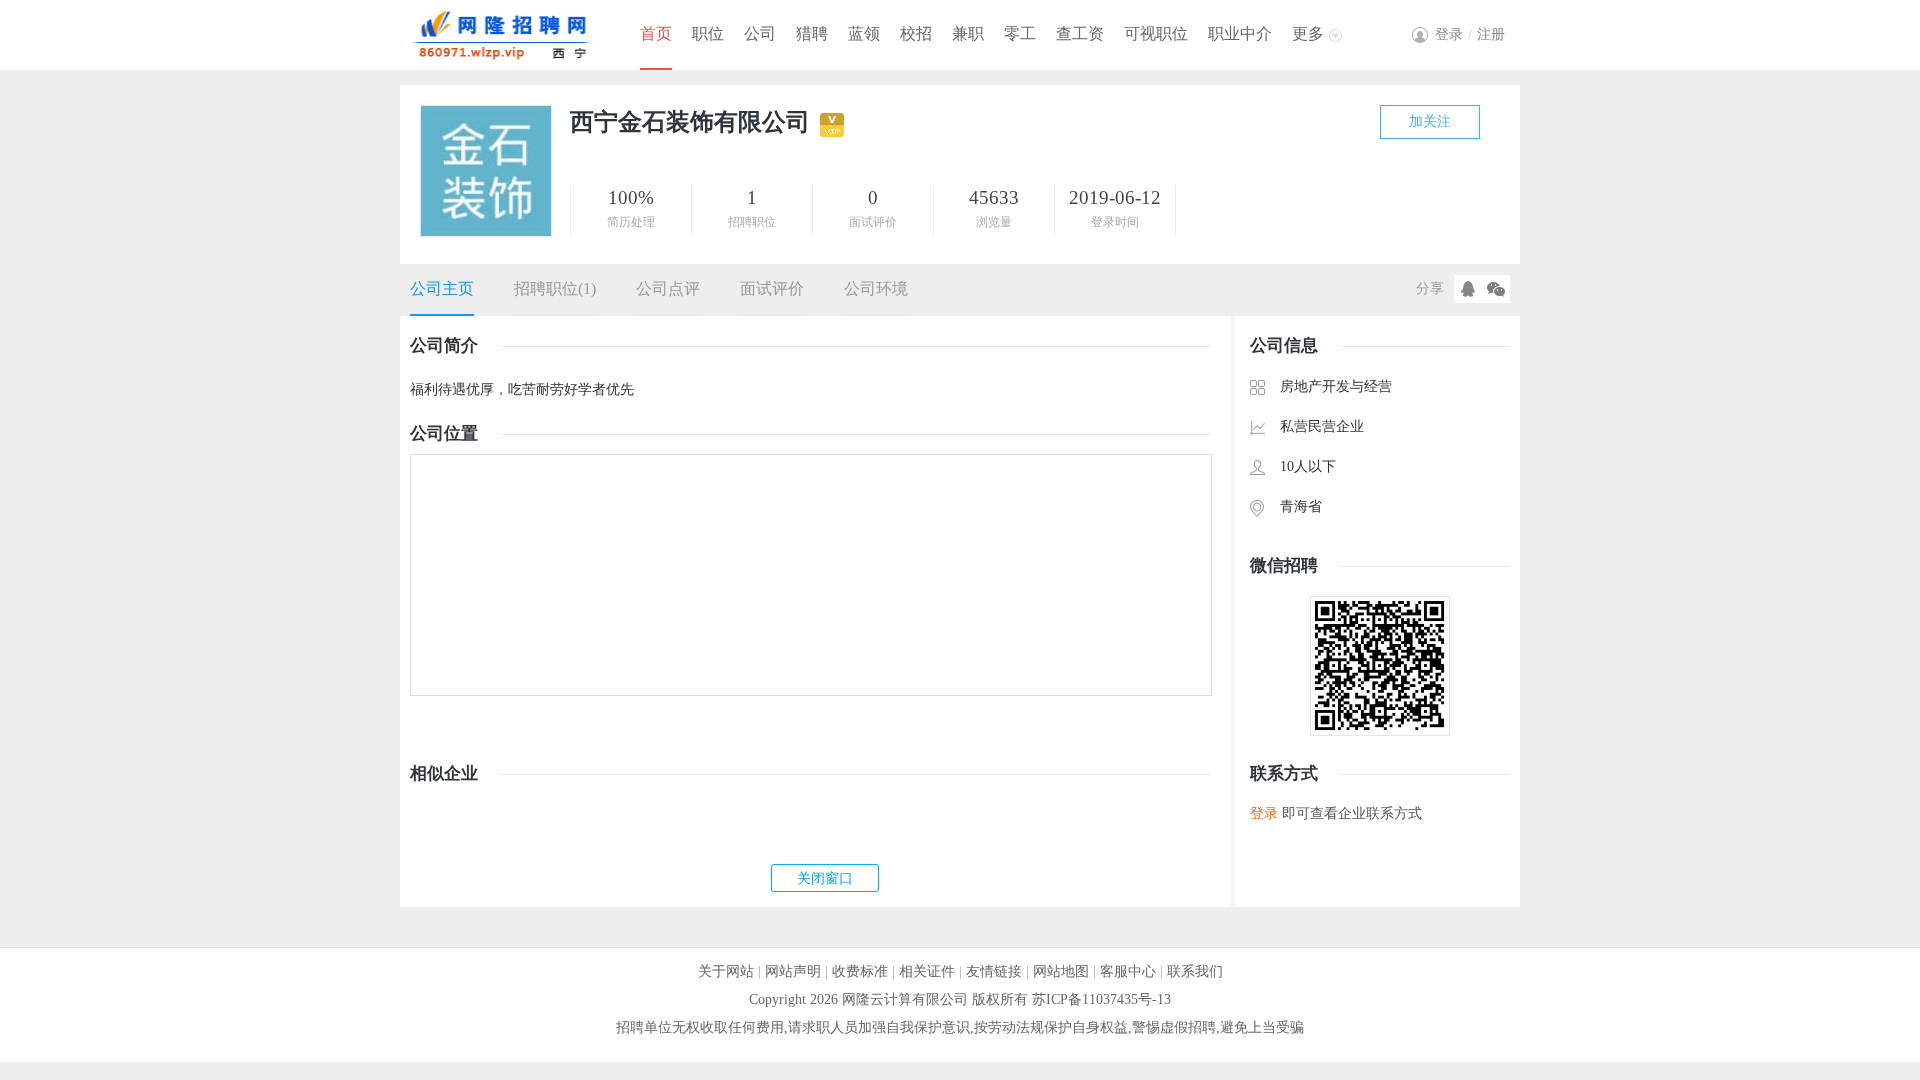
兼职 (968, 33)
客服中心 (1128, 971)
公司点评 (668, 288)
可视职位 (1156, 33)
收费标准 (860, 971)
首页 (656, 33)
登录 (1264, 813)
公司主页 (442, 288)
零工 (1020, 33)
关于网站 (726, 971)
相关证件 (927, 971)
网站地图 (1061, 971)
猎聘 (812, 33)
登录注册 (1470, 34)
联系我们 (1195, 971)
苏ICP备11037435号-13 (1101, 999)
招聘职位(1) (555, 288)
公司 (760, 33)
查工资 (1080, 33)
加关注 (1430, 121)
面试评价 (772, 288)
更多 (1308, 33)
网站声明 (793, 971)
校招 (916, 33)
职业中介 (1240, 33)
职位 (708, 33)
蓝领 (864, 33)
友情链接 (994, 971)
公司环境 (876, 288)
